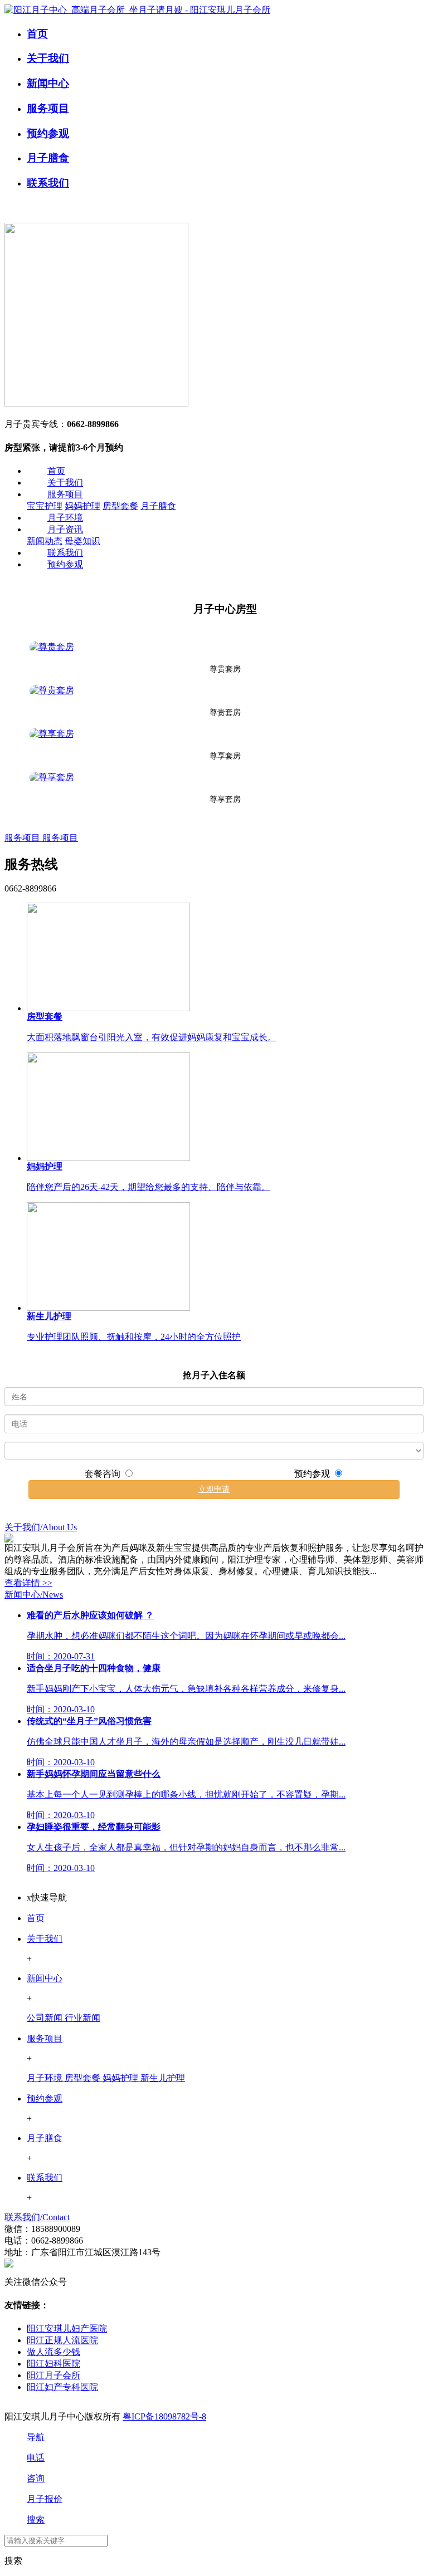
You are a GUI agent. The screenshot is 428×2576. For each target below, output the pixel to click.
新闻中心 (45, 1978)
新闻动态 (45, 541)
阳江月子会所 (53, 2375)
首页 (56, 471)
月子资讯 (65, 529)
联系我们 (65, 553)
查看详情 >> (28, 1583)
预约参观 (65, 564)
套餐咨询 (104, 1474)
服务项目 (65, 494)
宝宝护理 (45, 506)
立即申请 (214, 1489)
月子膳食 (158, 506)
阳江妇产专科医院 (62, 2387)
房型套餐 (120, 506)
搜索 (13, 2561)
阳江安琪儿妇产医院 (67, 2328)
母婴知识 (82, 541)
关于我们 (65, 483)
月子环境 (65, 518)
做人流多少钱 (53, 2352)
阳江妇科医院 (53, 2364)
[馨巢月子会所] (96, 400)
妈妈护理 (82, 506)
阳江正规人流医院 (62, 2340)
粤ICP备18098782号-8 (164, 2416)
